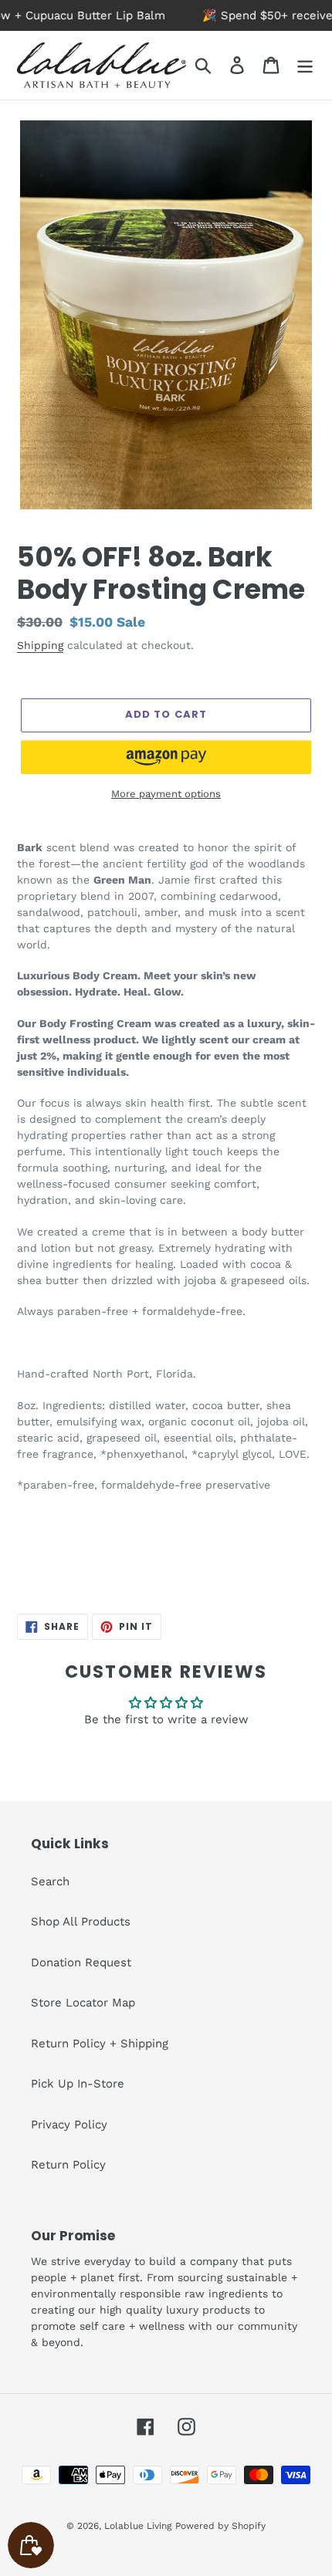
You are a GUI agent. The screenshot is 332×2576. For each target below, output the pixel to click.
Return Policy (68, 2165)
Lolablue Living (138, 2526)
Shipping (40, 645)
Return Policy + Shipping (100, 2044)
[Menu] (305, 66)
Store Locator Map (83, 2003)
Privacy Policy (69, 2125)
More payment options (166, 794)
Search (50, 1881)
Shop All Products (81, 1922)
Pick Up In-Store (78, 2084)
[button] (166, 757)
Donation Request (81, 1962)
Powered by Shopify (220, 2526)
